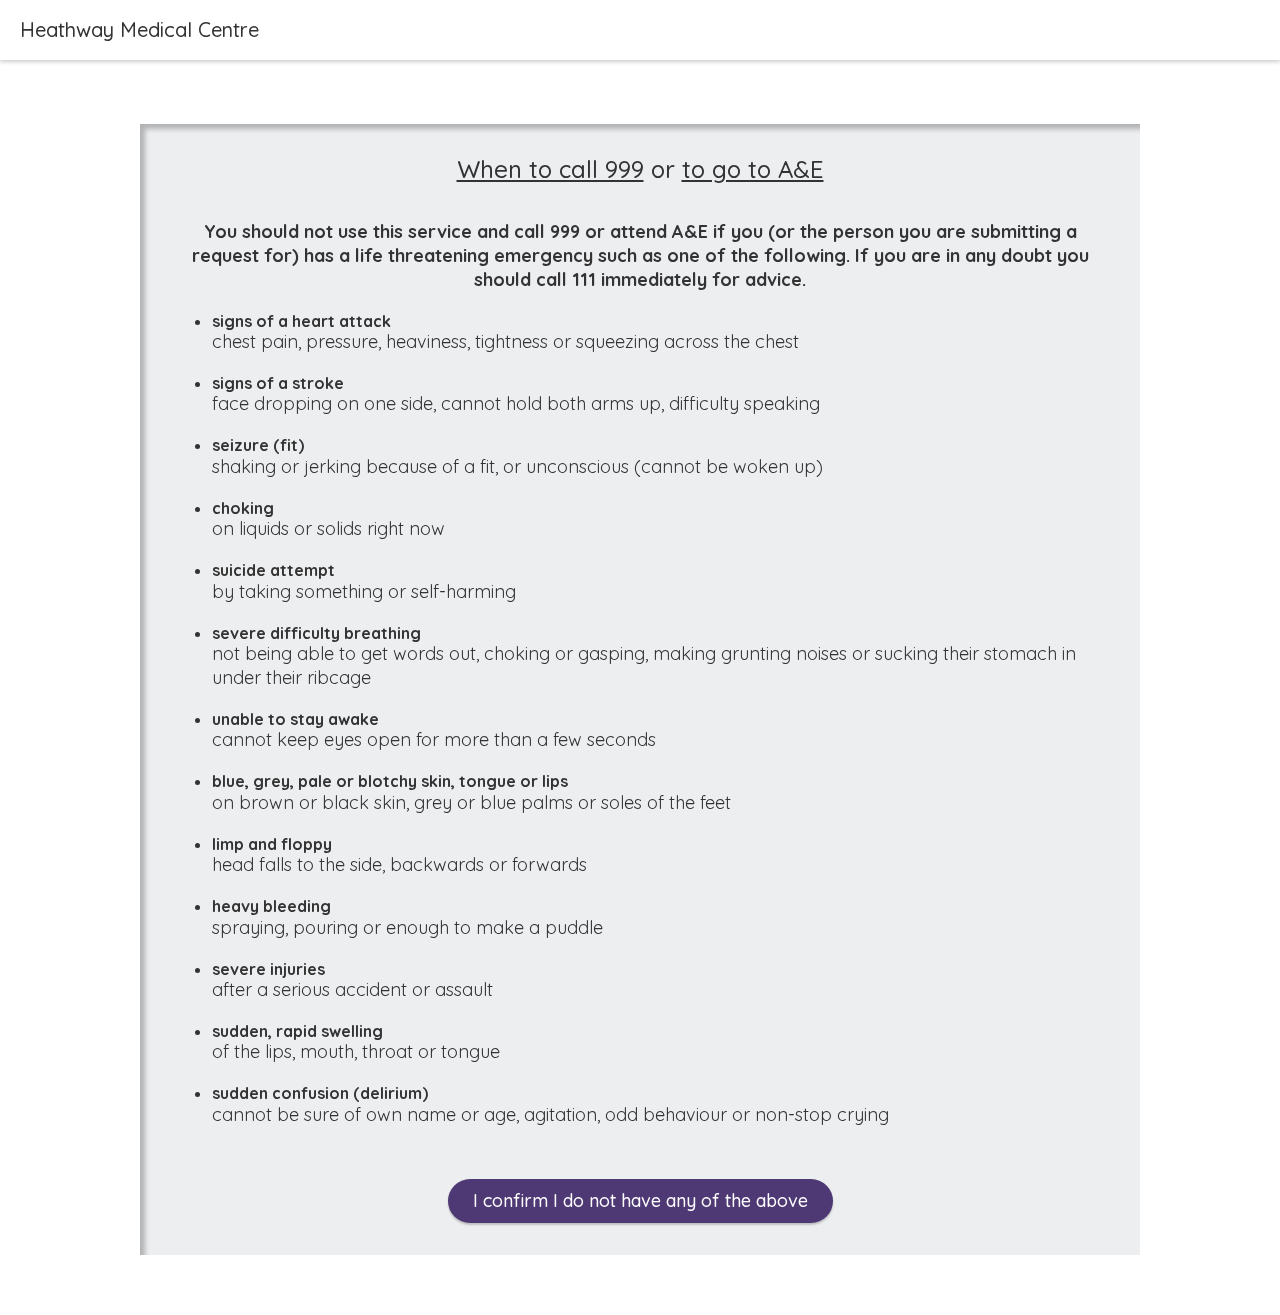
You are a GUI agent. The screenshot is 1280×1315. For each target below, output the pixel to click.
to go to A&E (753, 169)
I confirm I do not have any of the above (640, 1200)
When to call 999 (550, 169)
